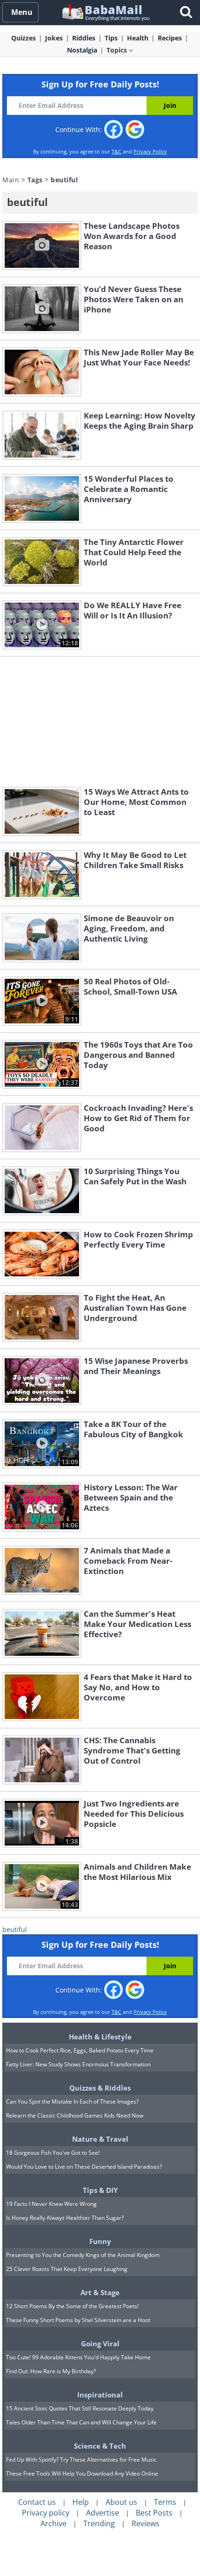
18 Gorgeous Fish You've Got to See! (53, 2153)
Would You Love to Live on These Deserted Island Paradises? (84, 2167)
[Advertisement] (100, 722)
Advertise (103, 2513)
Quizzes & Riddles (100, 2088)
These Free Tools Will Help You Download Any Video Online (82, 2473)
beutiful (15, 1929)
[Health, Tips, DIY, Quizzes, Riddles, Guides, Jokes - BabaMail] (105, 12)
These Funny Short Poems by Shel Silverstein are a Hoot (78, 2320)
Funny (100, 2241)
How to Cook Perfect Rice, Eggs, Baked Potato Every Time (80, 2050)
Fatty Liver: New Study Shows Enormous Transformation (78, 2064)
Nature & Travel (100, 2139)
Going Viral (100, 2344)
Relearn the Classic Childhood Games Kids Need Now (75, 2115)
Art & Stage (100, 2292)
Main (11, 180)
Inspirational (100, 2395)
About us (121, 2502)
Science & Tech (100, 2446)
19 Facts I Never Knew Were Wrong (51, 2204)
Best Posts (154, 2513)
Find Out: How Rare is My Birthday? (51, 2371)
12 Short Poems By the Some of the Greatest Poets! (72, 2306)
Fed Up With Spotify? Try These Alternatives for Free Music (81, 2460)
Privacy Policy (150, 151)
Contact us (37, 2502)
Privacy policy (46, 2513)
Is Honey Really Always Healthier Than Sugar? (65, 2218)
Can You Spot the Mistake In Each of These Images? (72, 2101)
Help (81, 2502)
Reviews (146, 2523)
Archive (53, 2523)
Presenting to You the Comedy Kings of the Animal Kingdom (83, 2255)
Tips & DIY (100, 2190)
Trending (99, 2523)
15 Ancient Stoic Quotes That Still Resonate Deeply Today (80, 2408)
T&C (117, 151)
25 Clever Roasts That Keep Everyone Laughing (67, 2269)
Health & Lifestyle (100, 2037)
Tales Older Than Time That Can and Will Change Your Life (81, 2422)
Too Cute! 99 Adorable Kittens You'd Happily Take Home (78, 2357)
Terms (165, 2502)
